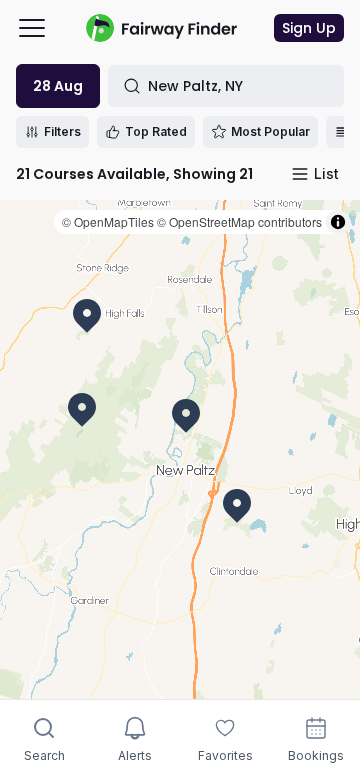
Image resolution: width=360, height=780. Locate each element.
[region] (180, 449)
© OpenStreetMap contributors (239, 221)
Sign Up (309, 28)
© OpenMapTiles (108, 221)
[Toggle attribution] (338, 222)
